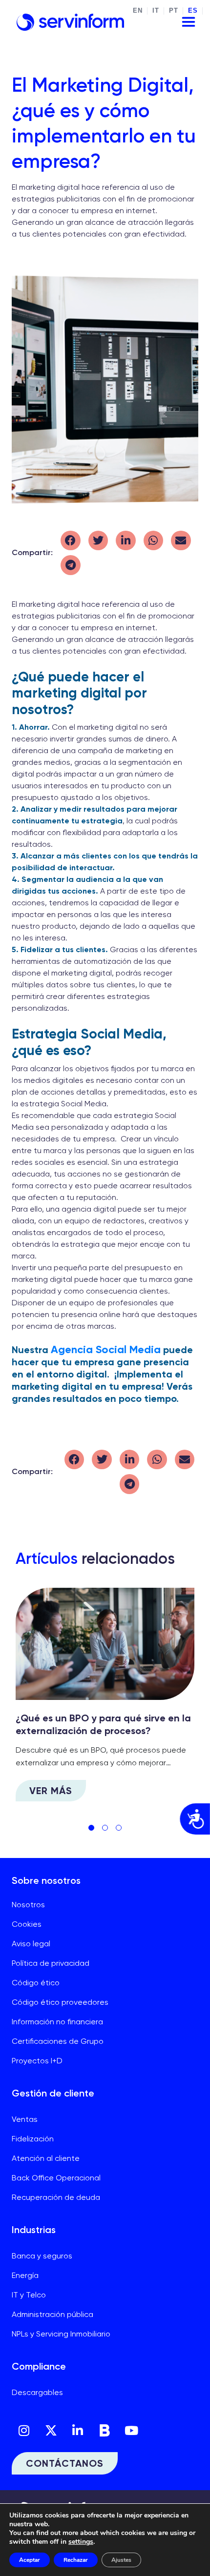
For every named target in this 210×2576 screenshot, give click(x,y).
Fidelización (33, 2139)
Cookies (27, 1924)
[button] (71, 541)
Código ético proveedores (60, 2002)
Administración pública (52, 2314)
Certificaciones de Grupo (58, 2041)
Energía (25, 2275)
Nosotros (28, 1905)
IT (156, 11)
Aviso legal (31, 1944)
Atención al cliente (46, 2158)
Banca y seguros (42, 2256)
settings (81, 2542)
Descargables (37, 2392)
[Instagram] (24, 2430)
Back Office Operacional (56, 2178)
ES (193, 11)
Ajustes (121, 2560)
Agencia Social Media (106, 1349)
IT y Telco (29, 2295)
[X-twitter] (51, 2430)
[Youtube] (131, 2430)
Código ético (36, 1983)
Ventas (25, 2119)
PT (173, 11)
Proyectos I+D (37, 2061)
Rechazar (76, 2560)
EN (137, 11)
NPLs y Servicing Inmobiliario (61, 2334)
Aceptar (30, 2560)
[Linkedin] (78, 2430)
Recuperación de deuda (56, 2197)
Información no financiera (57, 2022)
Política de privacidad (51, 1963)
